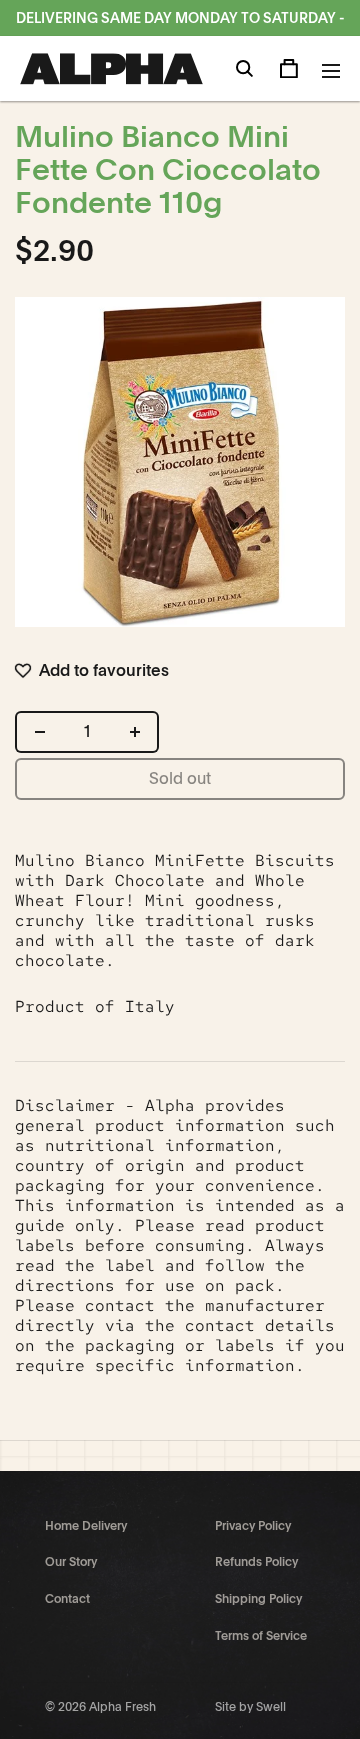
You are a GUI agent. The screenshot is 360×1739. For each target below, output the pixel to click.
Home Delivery (86, 1526)
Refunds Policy (256, 1562)
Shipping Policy (258, 1599)
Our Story (71, 1562)
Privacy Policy (253, 1526)
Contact (67, 1599)
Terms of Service (261, 1636)
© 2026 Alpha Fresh (100, 1707)
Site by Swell (250, 1707)
